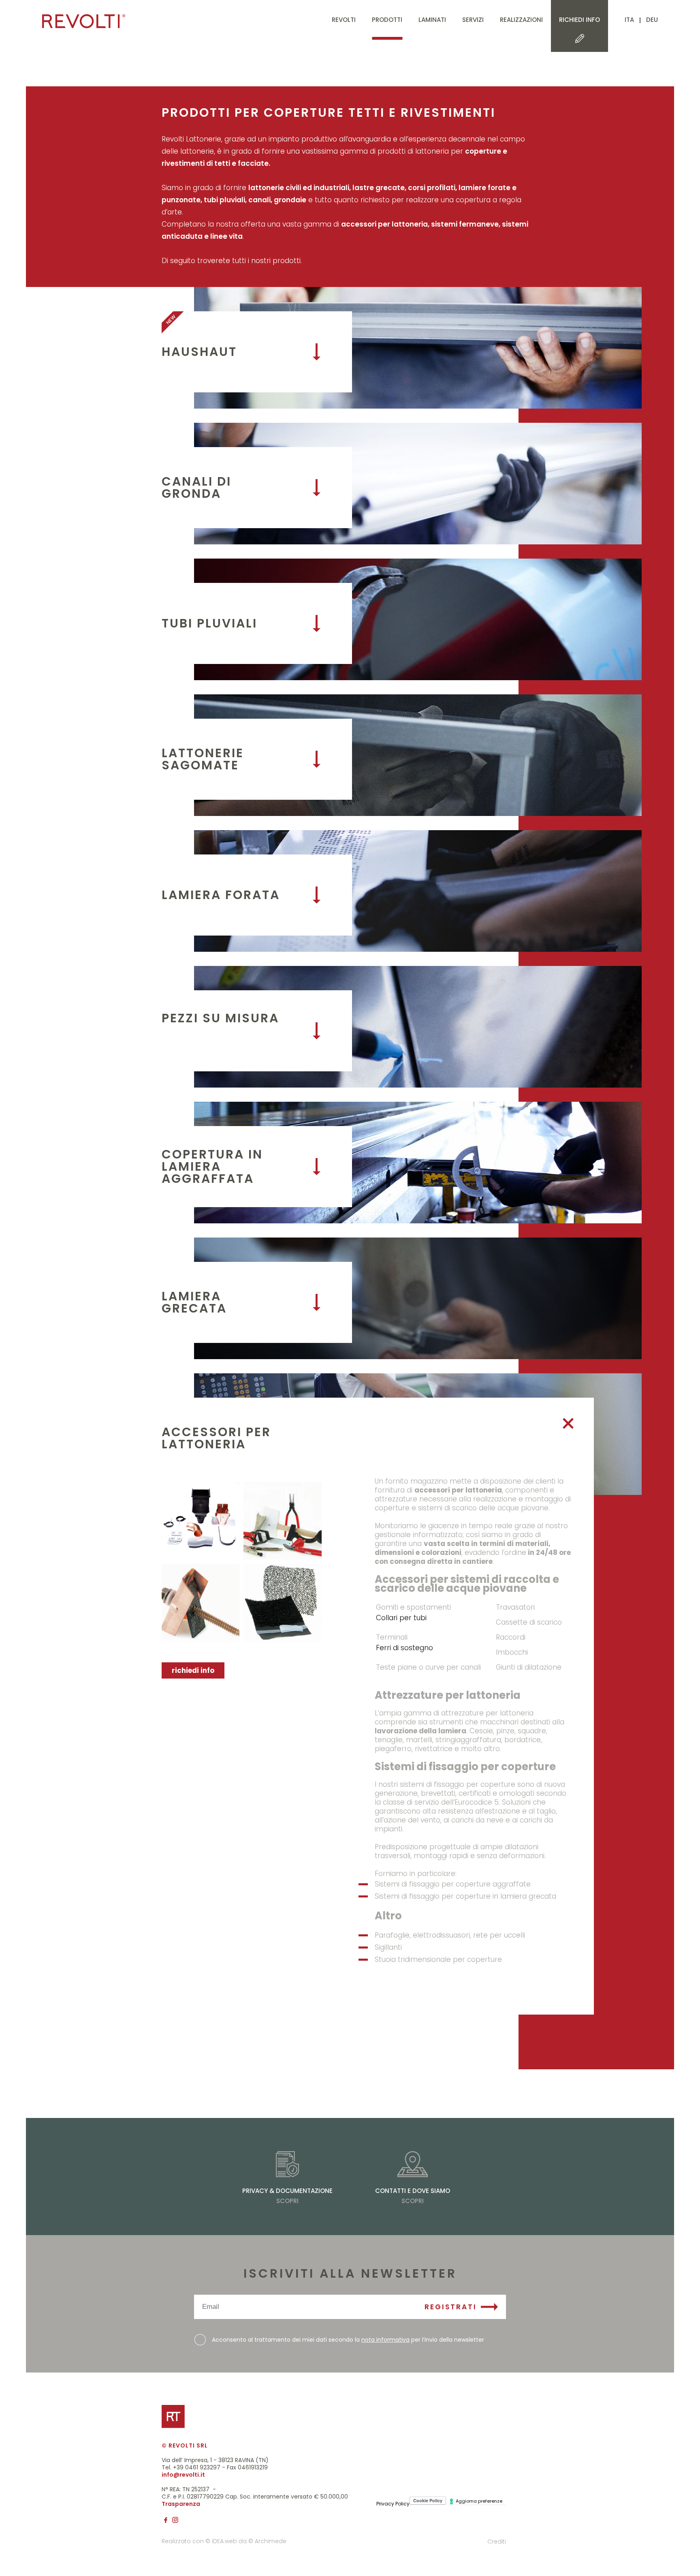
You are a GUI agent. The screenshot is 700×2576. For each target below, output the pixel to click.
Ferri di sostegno (404, 1648)
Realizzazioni (521, 20)
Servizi (473, 20)
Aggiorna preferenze (479, 2501)
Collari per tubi (401, 1618)
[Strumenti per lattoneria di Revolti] (282, 1521)
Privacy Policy (393, 2504)
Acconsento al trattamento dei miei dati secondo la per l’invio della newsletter (348, 2340)
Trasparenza (181, 2504)
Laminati (432, 20)
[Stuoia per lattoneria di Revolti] (282, 1603)
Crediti (497, 2542)
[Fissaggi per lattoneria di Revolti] (201, 1603)
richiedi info (193, 1670)
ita (629, 20)
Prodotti (387, 20)
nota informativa (385, 2340)
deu (652, 20)
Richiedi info (579, 20)
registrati (451, 2307)
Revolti (344, 20)
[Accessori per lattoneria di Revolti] (201, 1521)
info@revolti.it (183, 2475)
